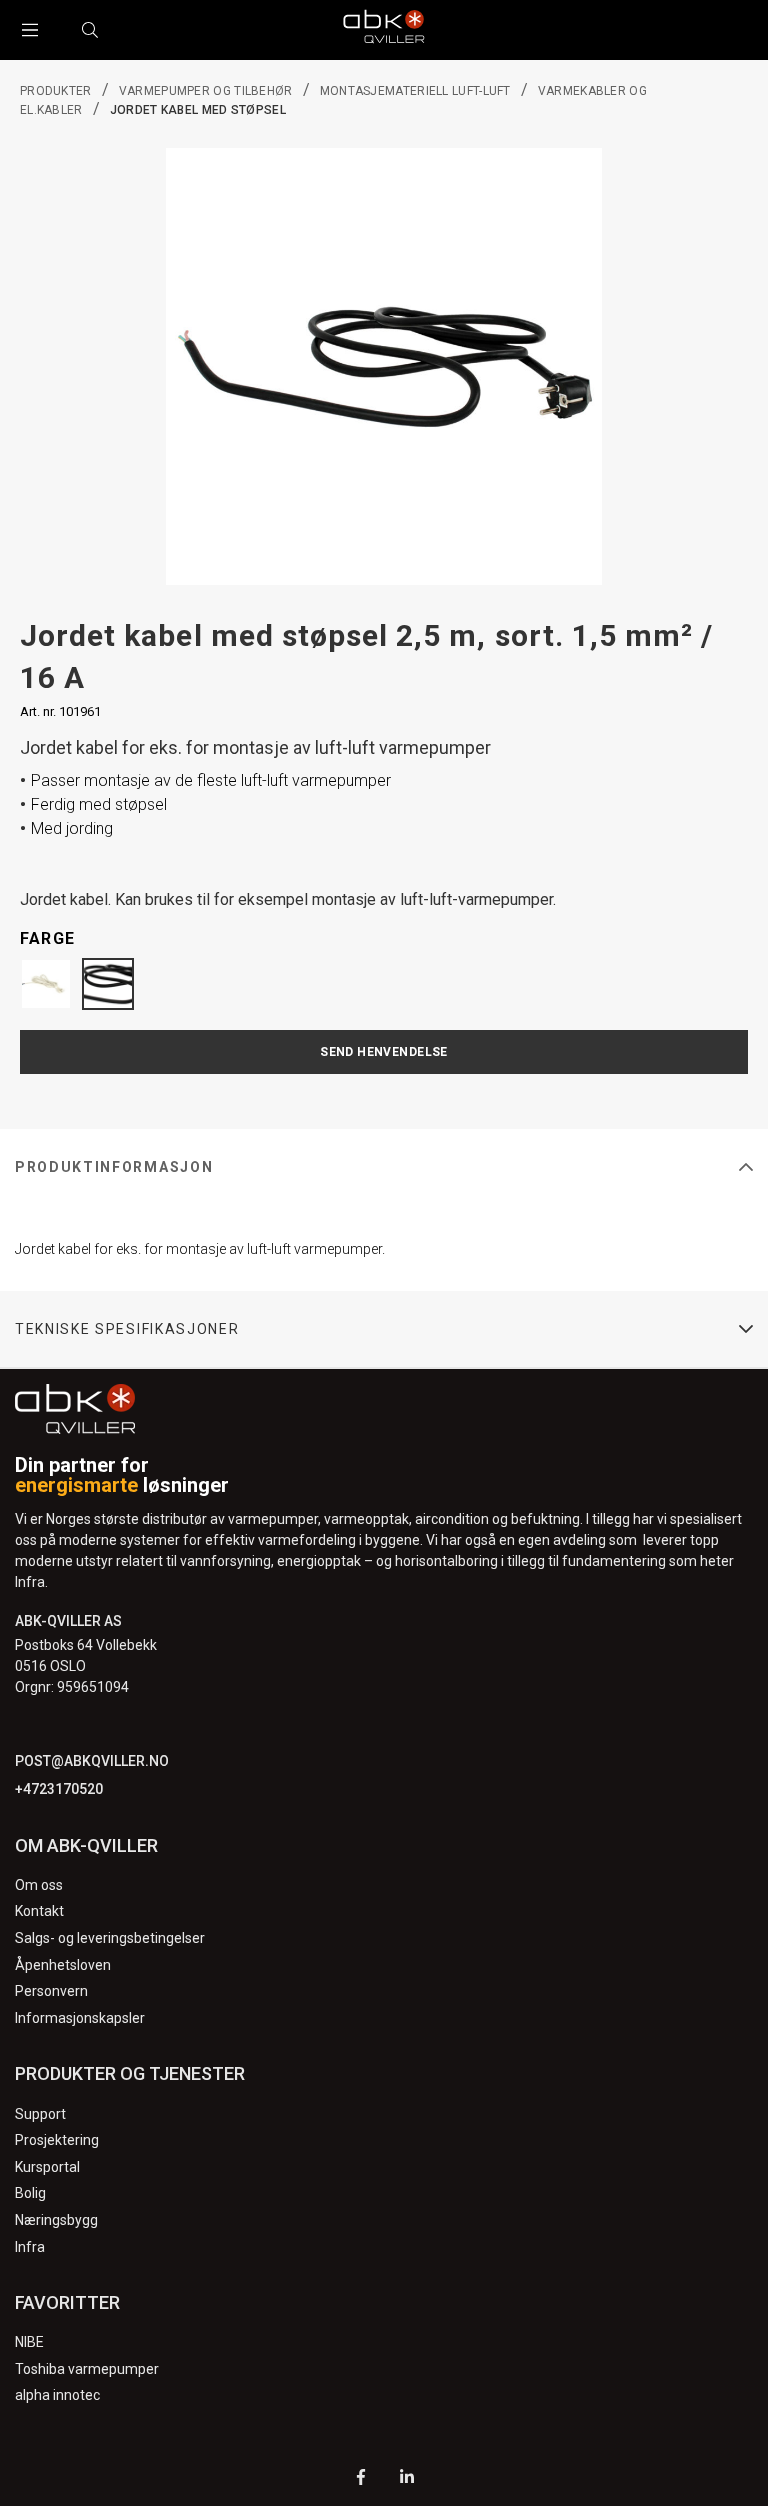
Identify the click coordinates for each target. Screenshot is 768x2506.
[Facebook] (361, 2479)
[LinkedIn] (407, 2479)
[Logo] (384, 30)
